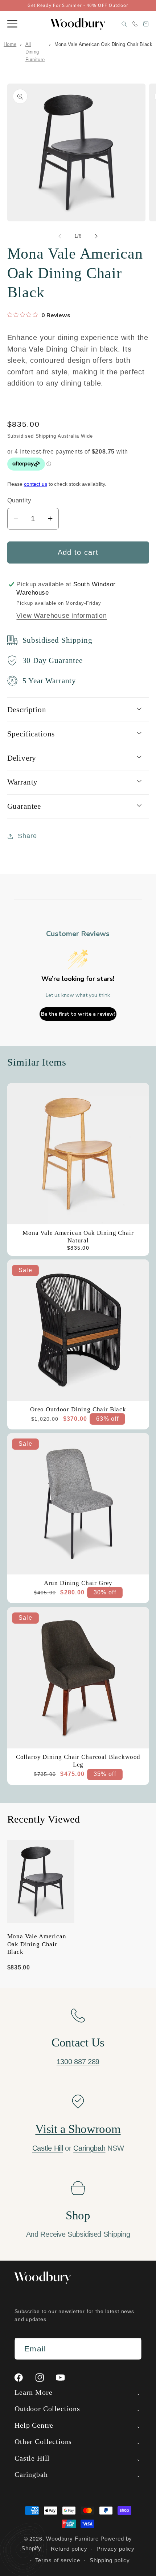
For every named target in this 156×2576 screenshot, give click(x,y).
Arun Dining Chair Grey (78, 1583)
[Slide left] (59, 236)
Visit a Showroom (78, 2129)
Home (10, 44)
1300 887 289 (78, 2062)
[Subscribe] (131, 2349)
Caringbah (89, 2148)
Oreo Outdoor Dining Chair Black (78, 1409)
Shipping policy (110, 2560)
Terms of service (58, 2560)
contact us (36, 484)
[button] (12, 24)
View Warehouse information (61, 616)
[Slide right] (97, 236)
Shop (78, 2215)
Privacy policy (116, 2549)
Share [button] (27, 836)
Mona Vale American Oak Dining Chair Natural (78, 1237)
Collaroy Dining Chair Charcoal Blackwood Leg (78, 1761)
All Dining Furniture (35, 52)
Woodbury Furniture (72, 2539)
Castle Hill (48, 2148)
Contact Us (78, 2042)
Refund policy (69, 2549)
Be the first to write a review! (78, 1014)
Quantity (19, 500)
